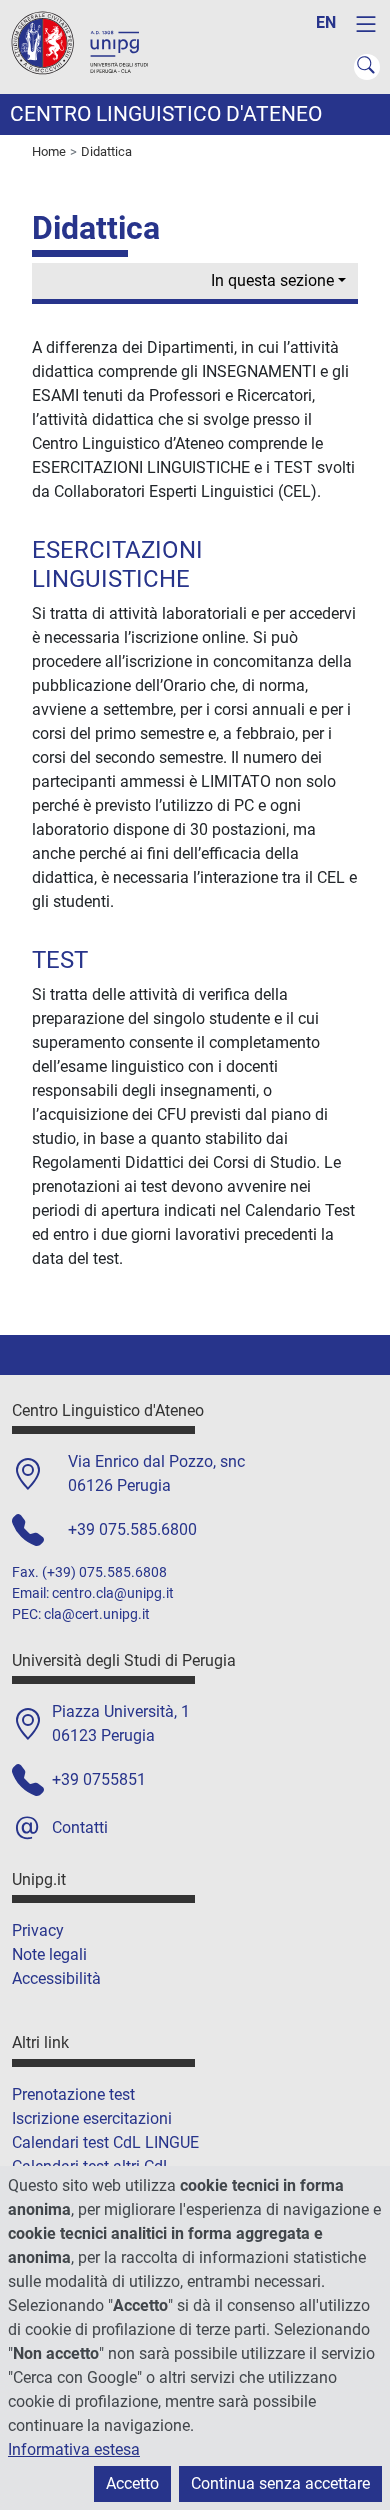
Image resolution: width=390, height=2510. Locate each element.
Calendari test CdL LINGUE (105, 2142)
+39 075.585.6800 (132, 1529)
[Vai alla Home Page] (90, 45)
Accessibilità (56, 1978)
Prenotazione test (73, 2094)
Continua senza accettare (280, 2483)
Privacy (38, 1930)
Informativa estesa (74, 2449)
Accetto (132, 2483)
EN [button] (326, 22)
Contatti (80, 1827)
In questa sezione (272, 280)
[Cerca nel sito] (367, 67)
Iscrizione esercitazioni (92, 2118)
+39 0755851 (99, 1779)
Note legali (49, 1954)
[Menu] (366, 24)
